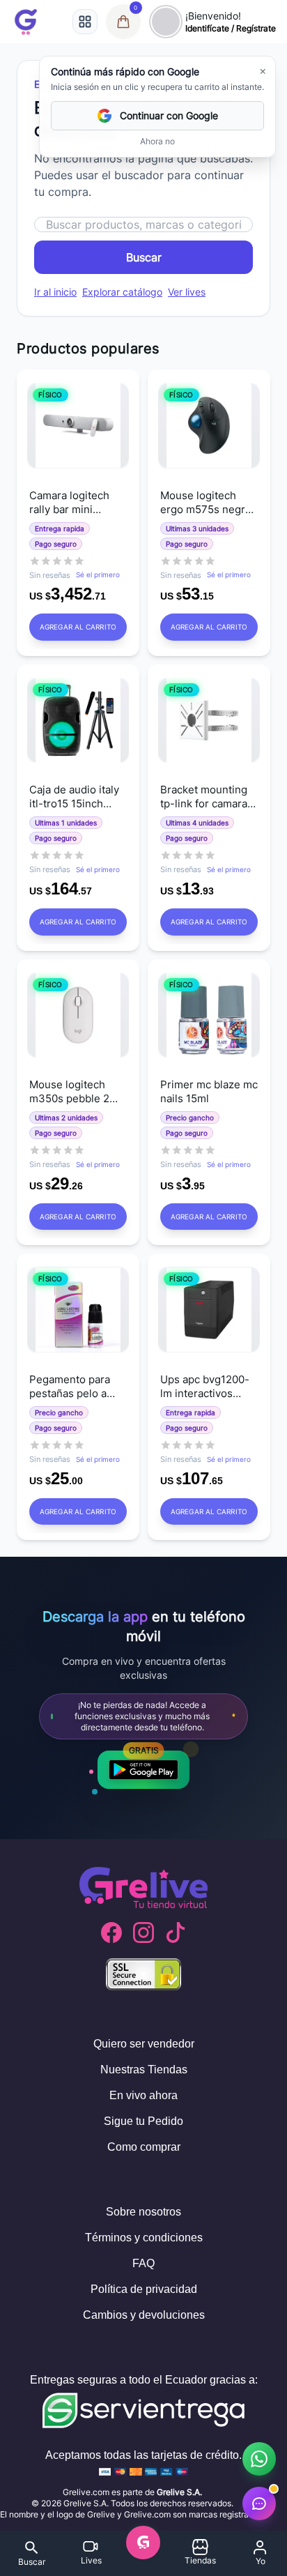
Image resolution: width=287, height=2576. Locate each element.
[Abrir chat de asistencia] (259, 2503)
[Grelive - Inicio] (26, 22)
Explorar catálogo (122, 292)
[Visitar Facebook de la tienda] (111, 1933)
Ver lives (187, 292)
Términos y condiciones (144, 2238)
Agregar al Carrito (78, 627)
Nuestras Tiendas (144, 2070)
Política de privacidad (144, 2289)
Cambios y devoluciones (144, 2315)
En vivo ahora (143, 2095)
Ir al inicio (55, 292)
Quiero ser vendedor (144, 2044)
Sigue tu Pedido (143, 2121)
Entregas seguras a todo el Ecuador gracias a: (144, 2380)
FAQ (143, 2263)
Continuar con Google (169, 115)
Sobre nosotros (143, 2212)
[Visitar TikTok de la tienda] (176, 1933)
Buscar (144, 257)
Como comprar (144, 2147)
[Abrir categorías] (85, 22)
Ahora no (157, 141)
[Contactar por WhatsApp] (259, 2459)
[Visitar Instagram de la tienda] (143, 1933)
